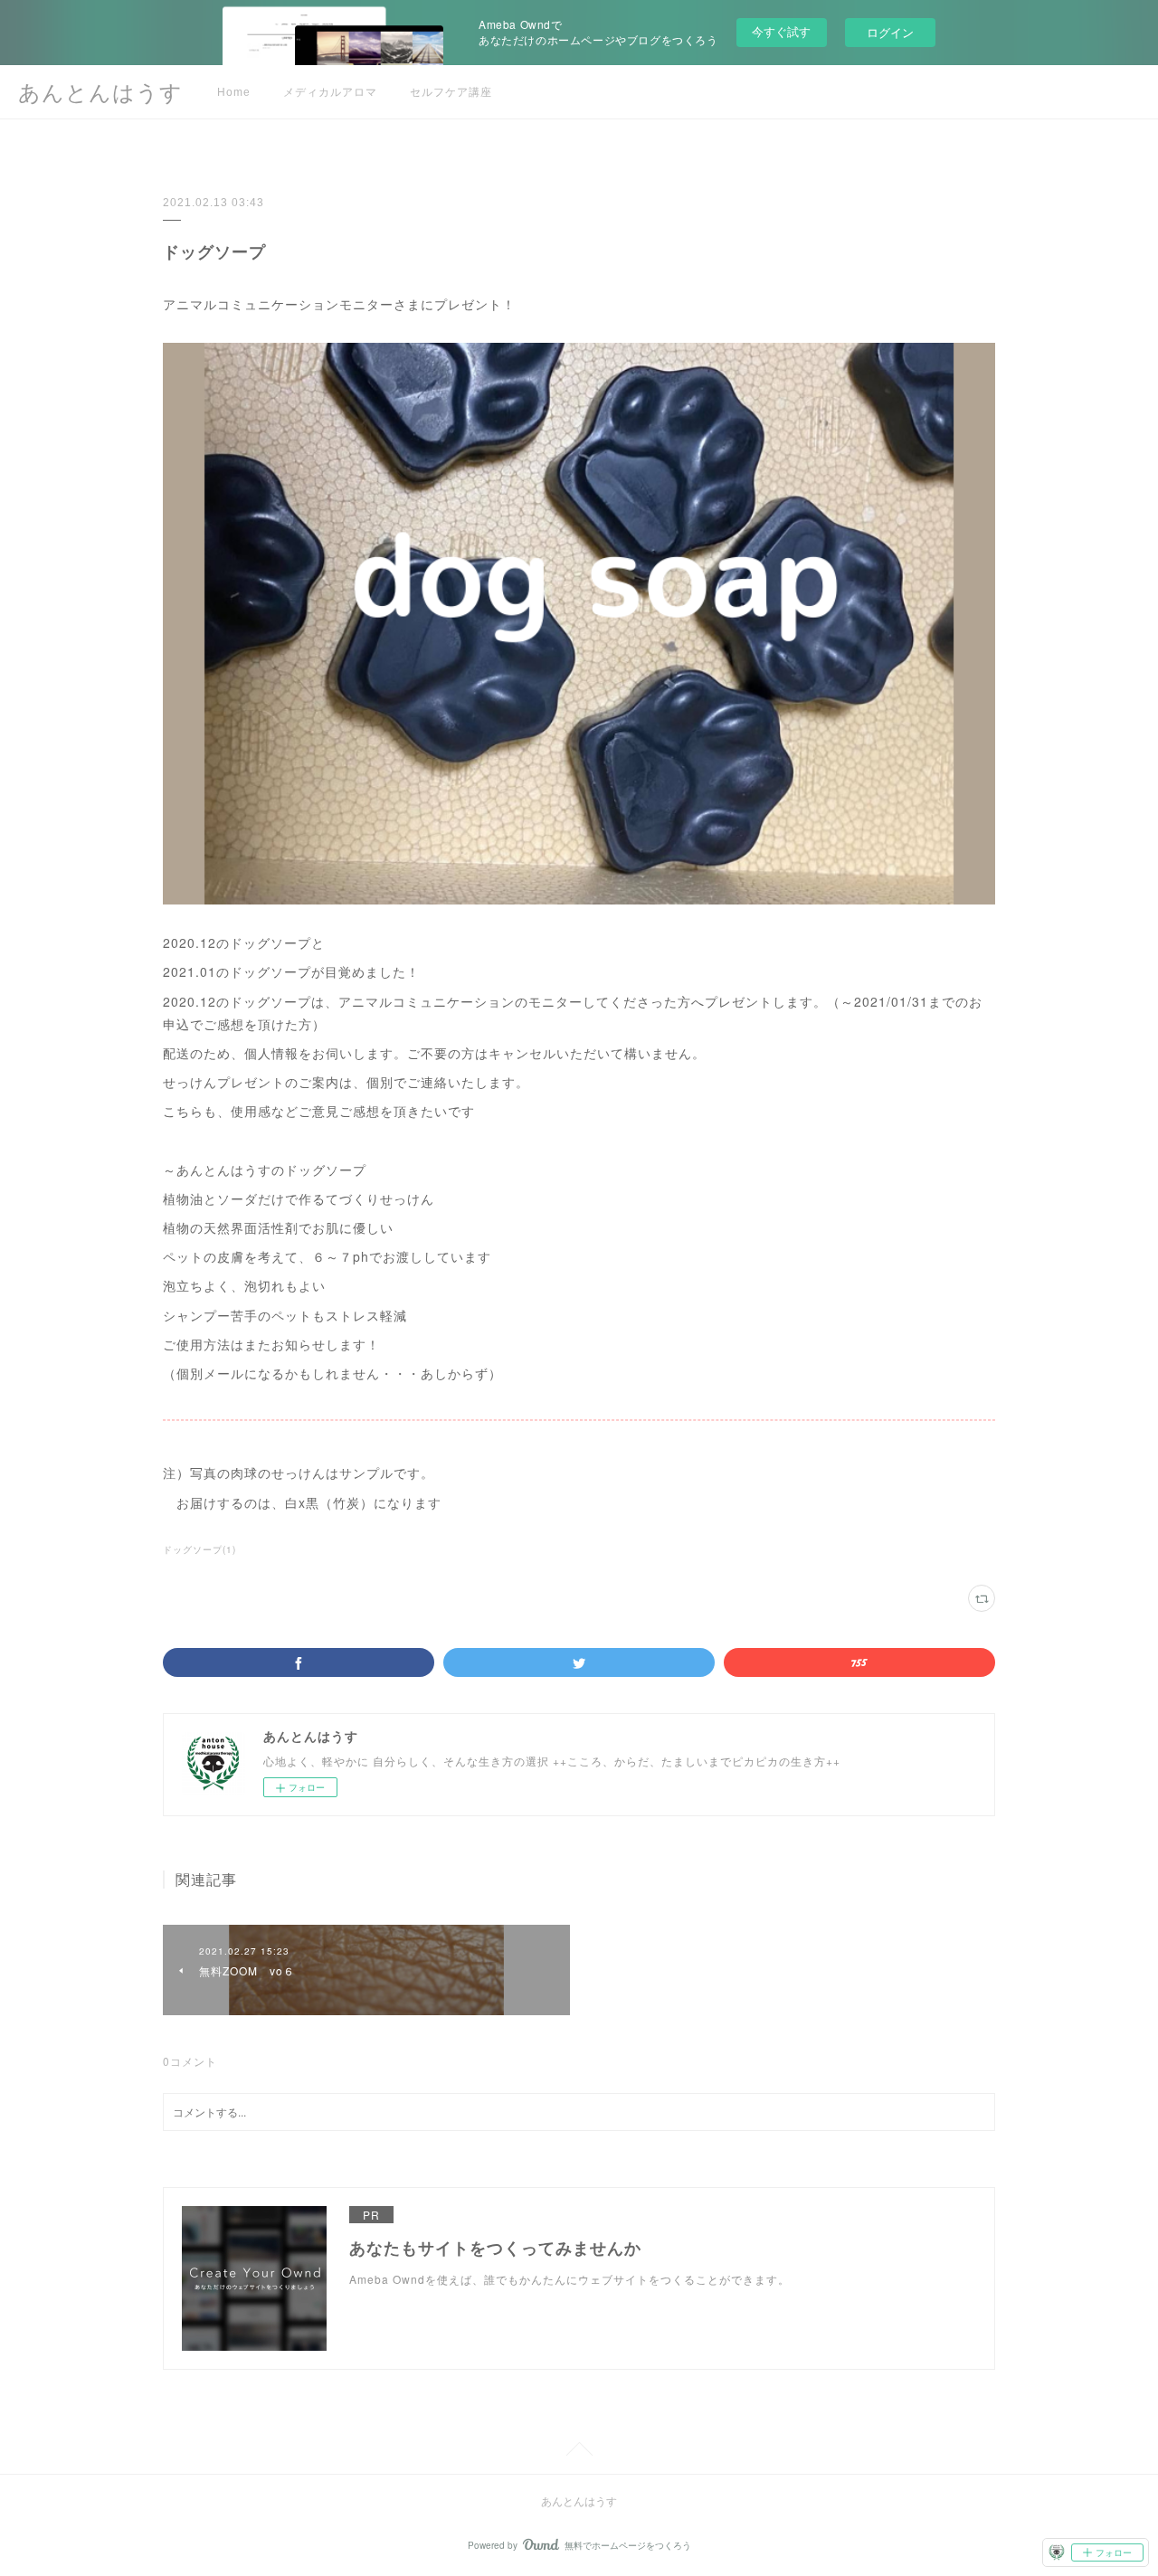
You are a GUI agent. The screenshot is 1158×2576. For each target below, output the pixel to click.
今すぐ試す (781, 31)
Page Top (579, 2452)
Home (234, 92)
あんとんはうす (100, 93)
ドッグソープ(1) (199, 1549)
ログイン (890, 32)
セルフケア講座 (451, 92)
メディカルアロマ (330, 92)
